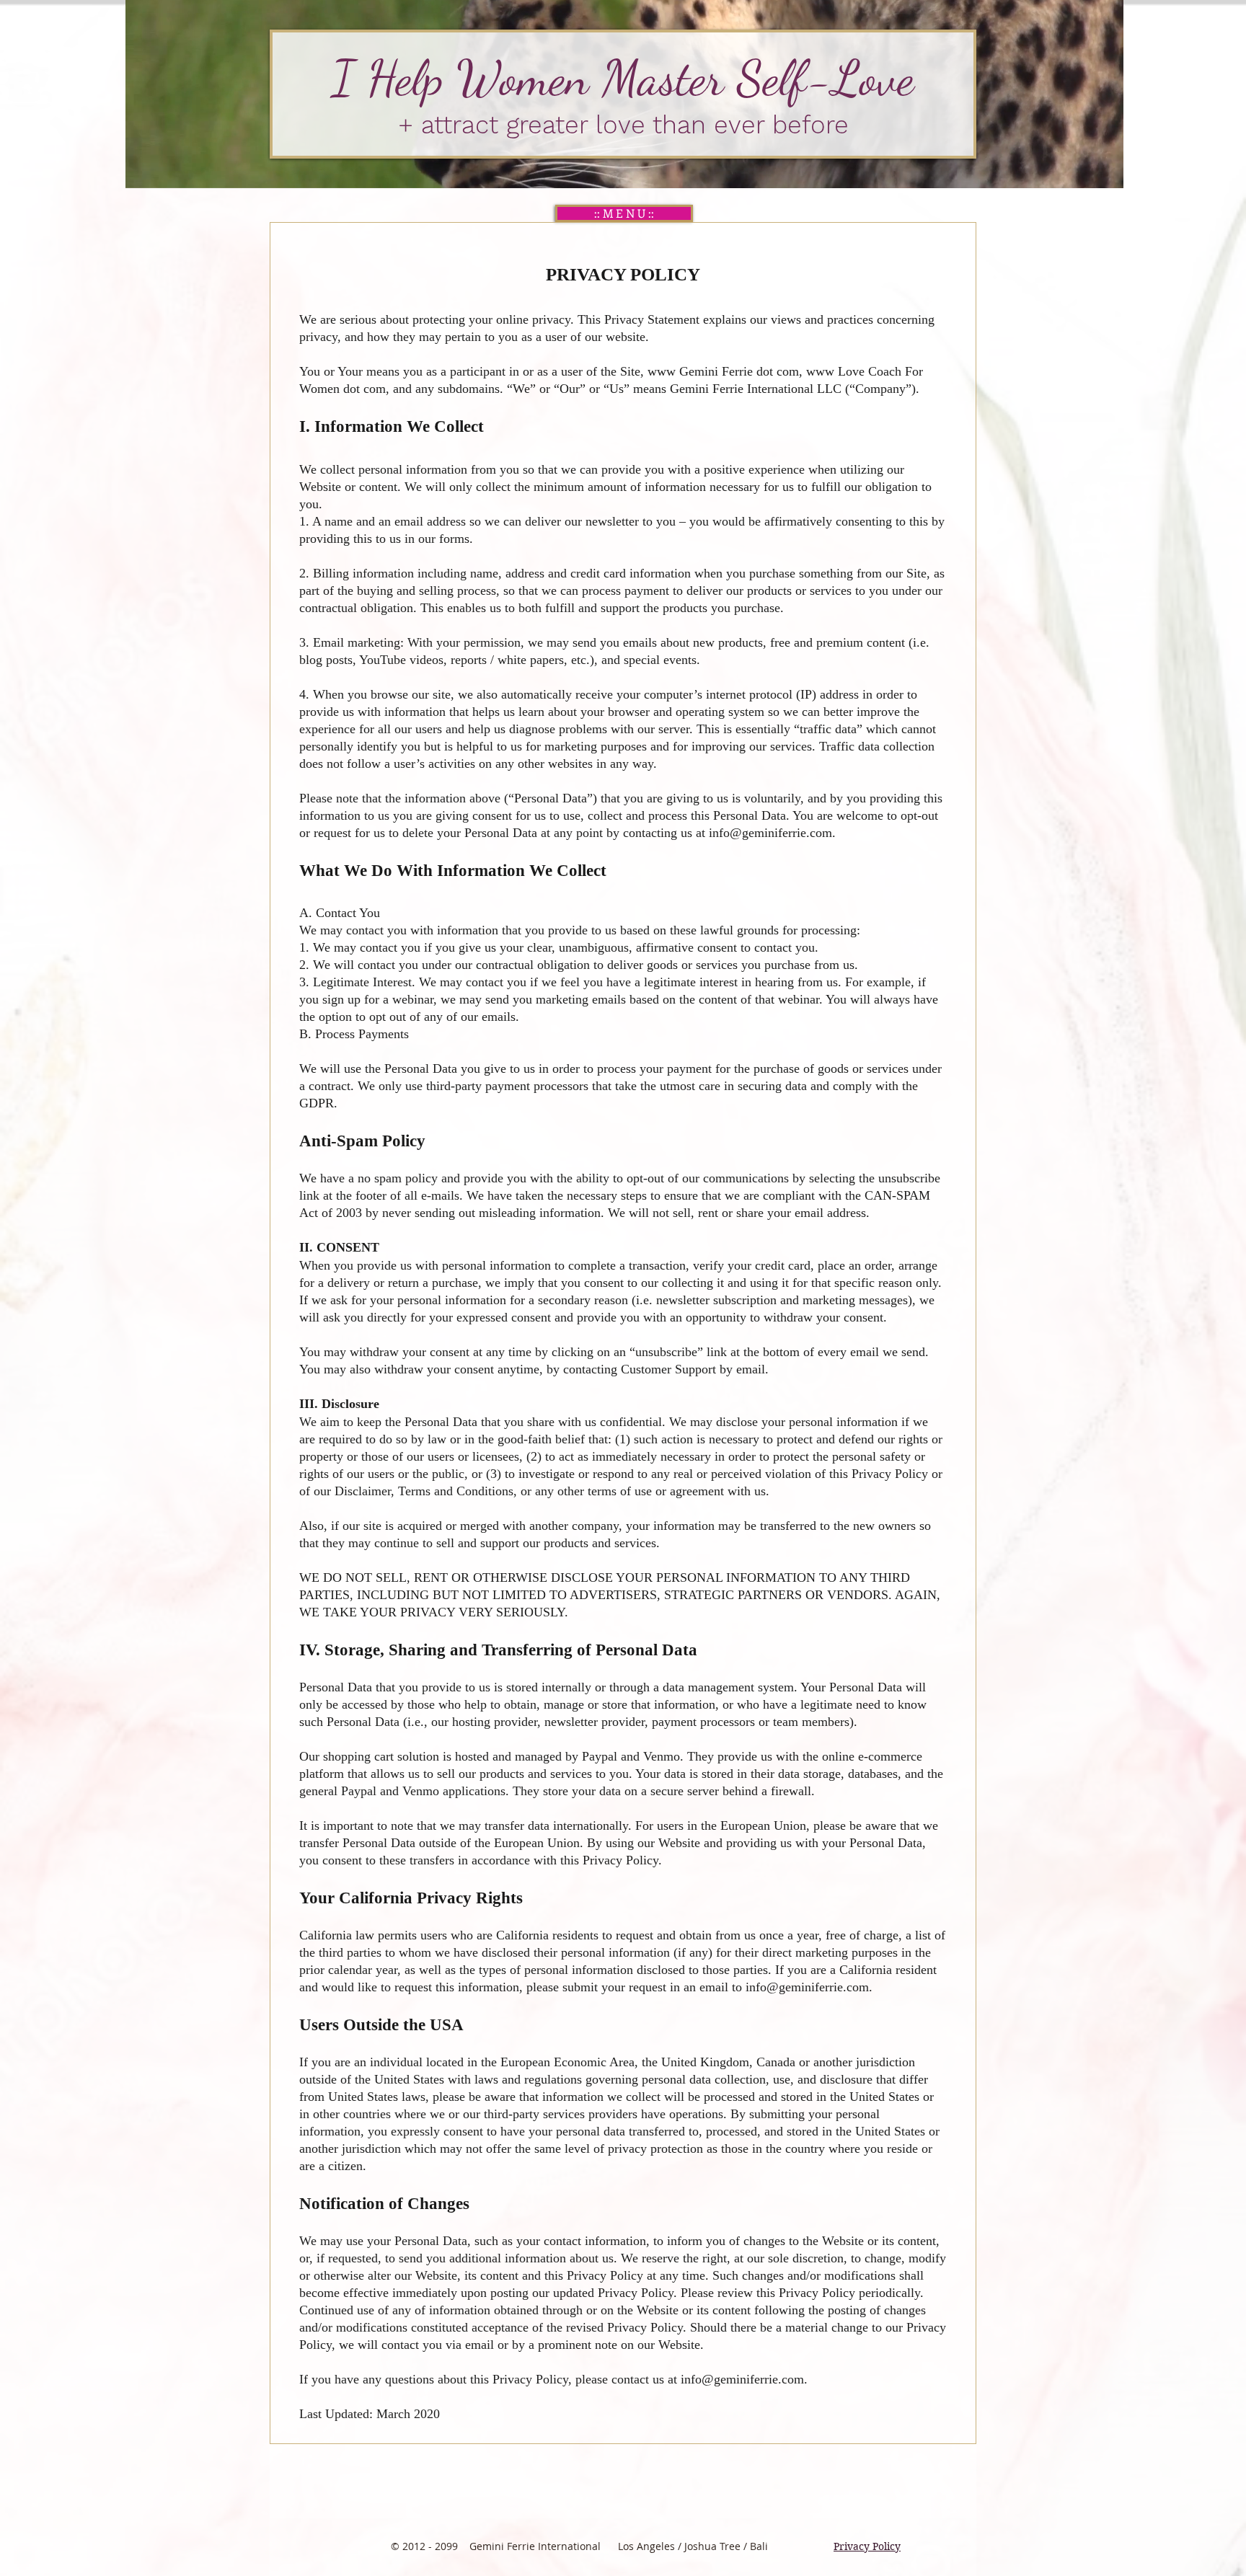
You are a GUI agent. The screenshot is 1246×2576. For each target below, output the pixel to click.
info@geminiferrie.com (770, 833)
